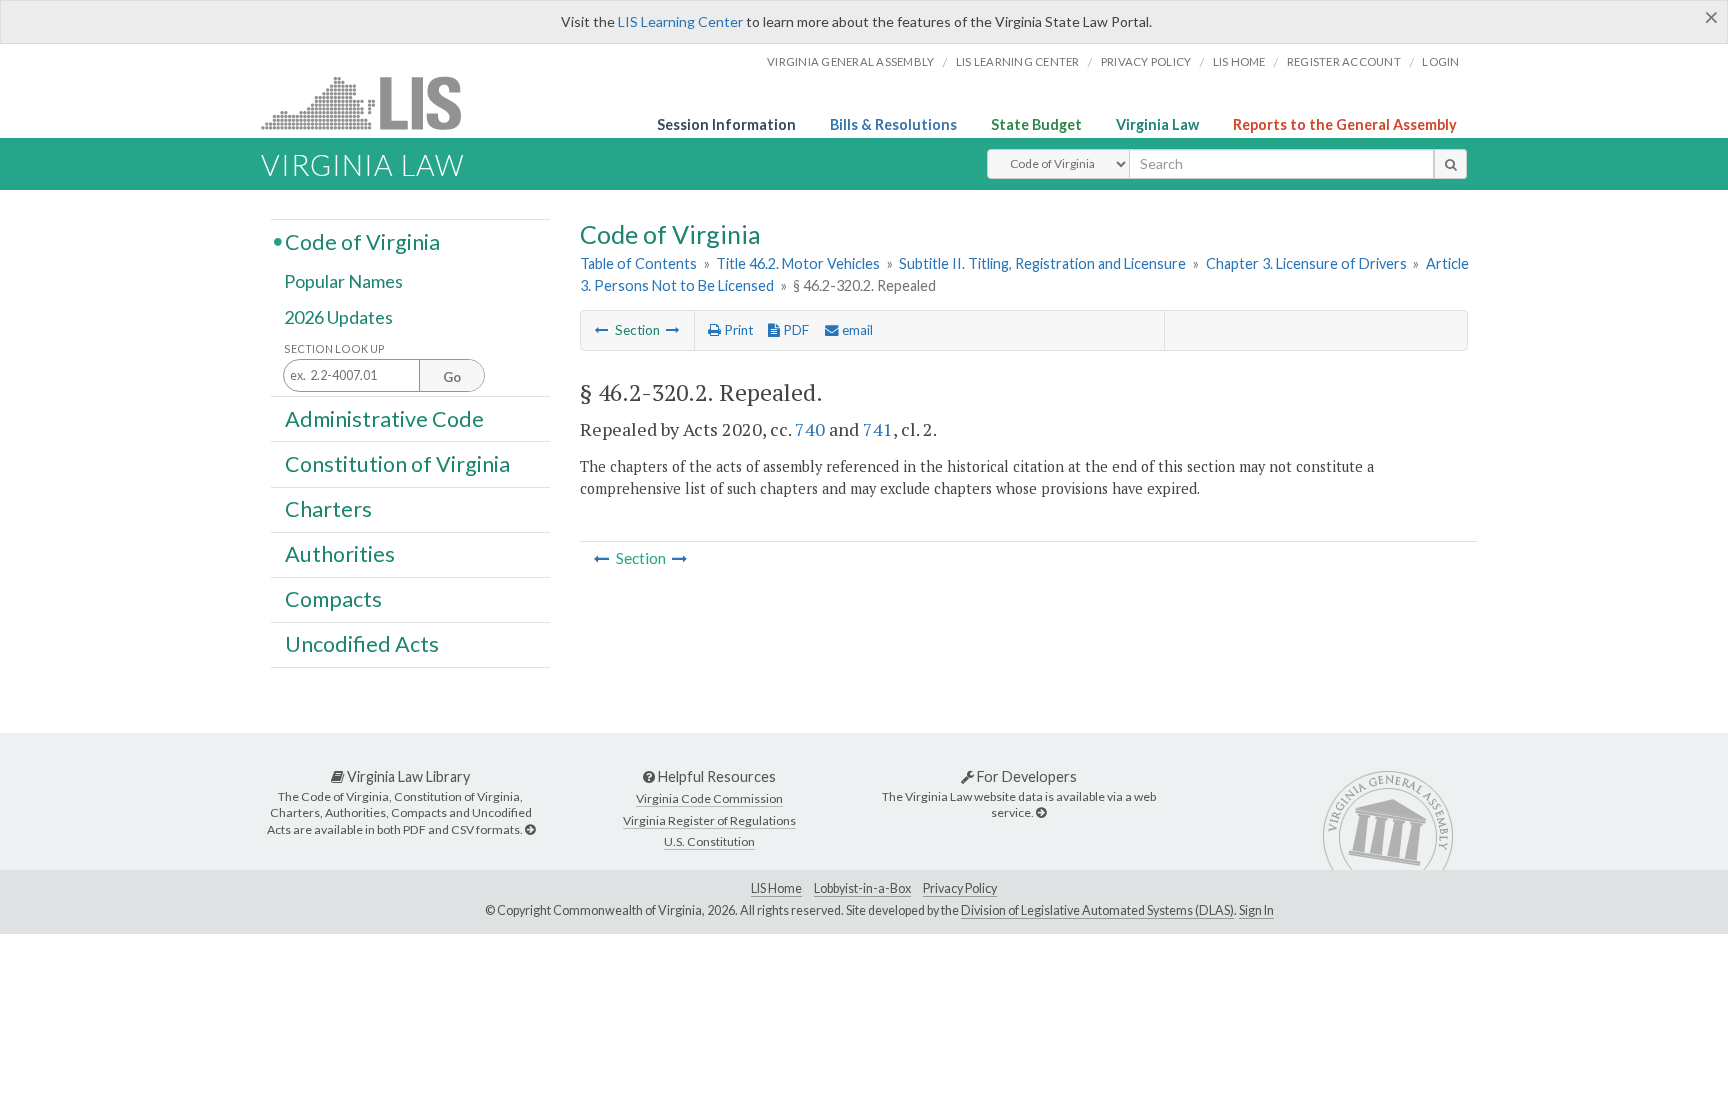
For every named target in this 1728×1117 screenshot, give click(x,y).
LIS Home (776, 888)
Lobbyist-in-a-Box (862, 888)
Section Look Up (334, 348)
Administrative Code (384, 418)
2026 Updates (338, 317)
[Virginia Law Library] (530, 829)
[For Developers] (1041, 812)
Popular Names (343, 282)
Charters (328, 509)
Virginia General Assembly (850, 61)
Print (737, 330)
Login (1440, 61)
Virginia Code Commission (709, 798)
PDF (794, 330)
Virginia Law (1157, 124)
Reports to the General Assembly (1345, 124)
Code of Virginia (362, 241)
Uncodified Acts (362, 644)
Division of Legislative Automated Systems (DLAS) (1097, 910)
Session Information (726, 124)
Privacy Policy (1146, 61)
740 (810, 429)
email (856, 330)
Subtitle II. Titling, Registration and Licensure (1042, 263)
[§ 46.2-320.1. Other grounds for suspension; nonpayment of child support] (602, 330)
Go (452, 377)
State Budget (1036, 124)
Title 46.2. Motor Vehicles (798, 263)
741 (878, 429)
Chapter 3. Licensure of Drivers (1306, 263)
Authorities (340, 554)
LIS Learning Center (680, 21)
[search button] (1450, 164)
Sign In (1256, 910)
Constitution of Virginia (397, 463)
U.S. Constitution (709, 841)
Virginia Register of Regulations (709, 820)
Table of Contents (638, 263)
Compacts (333, 599)
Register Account (1344, 61)
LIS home (1239, 61)
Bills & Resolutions (893, 124)
